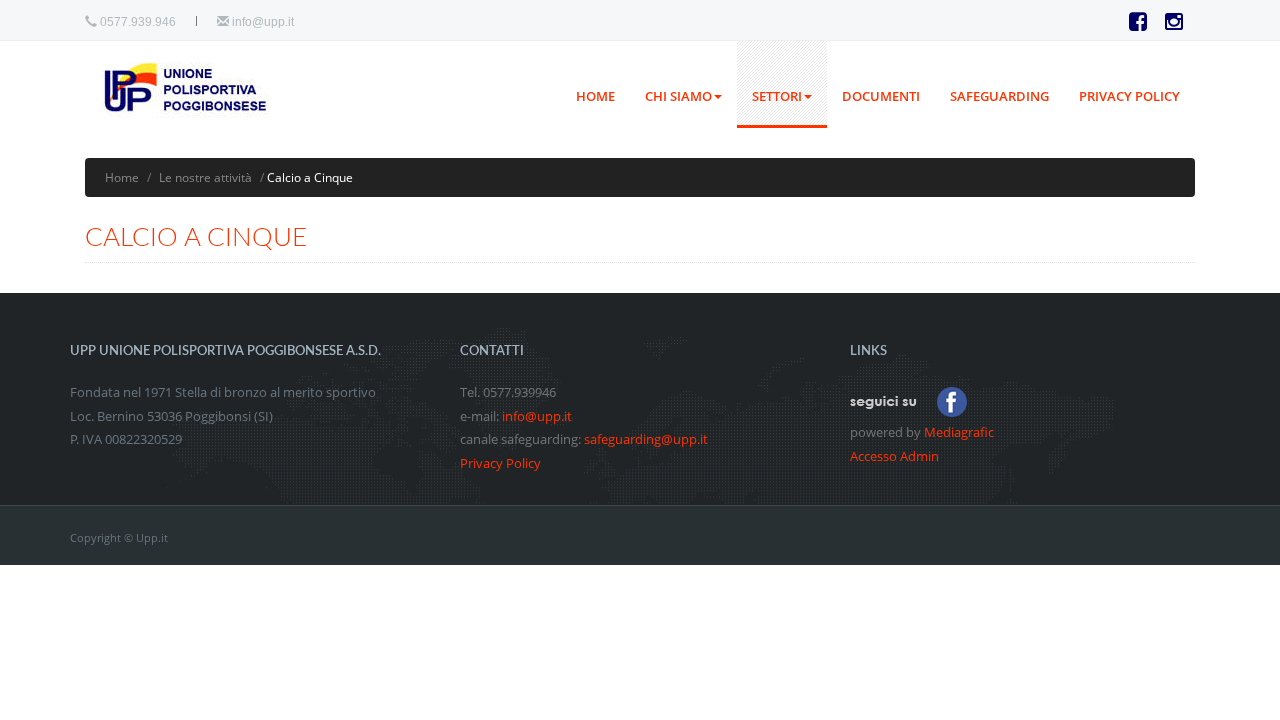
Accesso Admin (894, 456)
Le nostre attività (205, 177)
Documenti (881, 96)
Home (595, 96)
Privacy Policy (500, 463)
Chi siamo (678, 96)
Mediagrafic (959, 432)
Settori (777, 96)
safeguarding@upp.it (646, 439)
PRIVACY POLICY (1129, 96)
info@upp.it (263, 22)
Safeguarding (999, 96)
